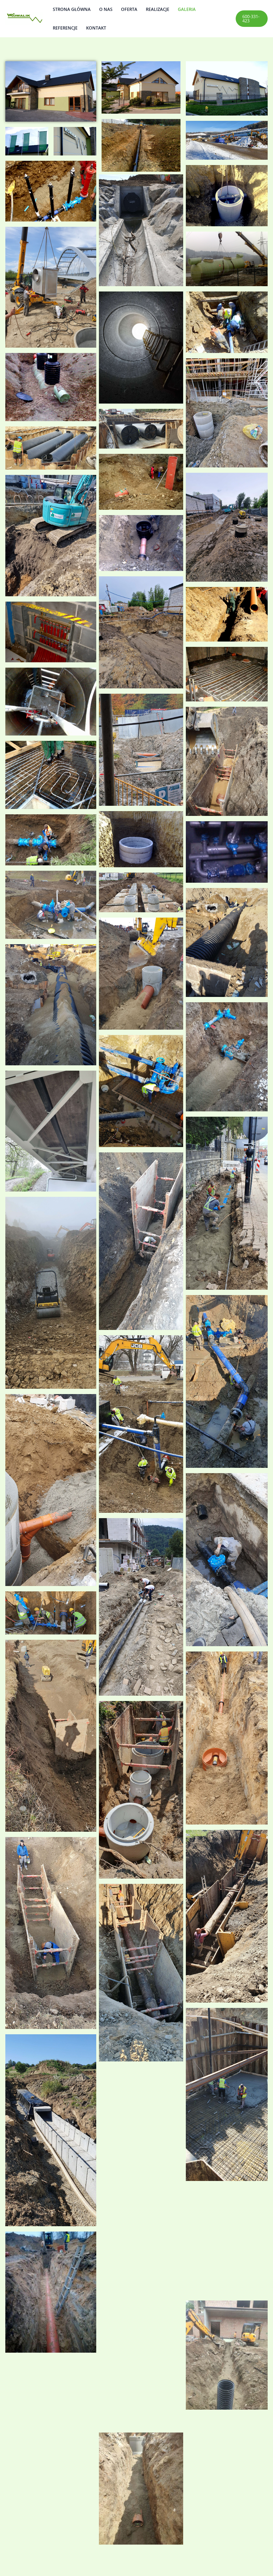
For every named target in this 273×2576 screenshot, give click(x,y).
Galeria (187, 9)
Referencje (65, 28)
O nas (106, 9)
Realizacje (158, 9)
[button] (252, 19)
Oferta (129, 9)
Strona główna (72, 9)
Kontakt (96, 28)
